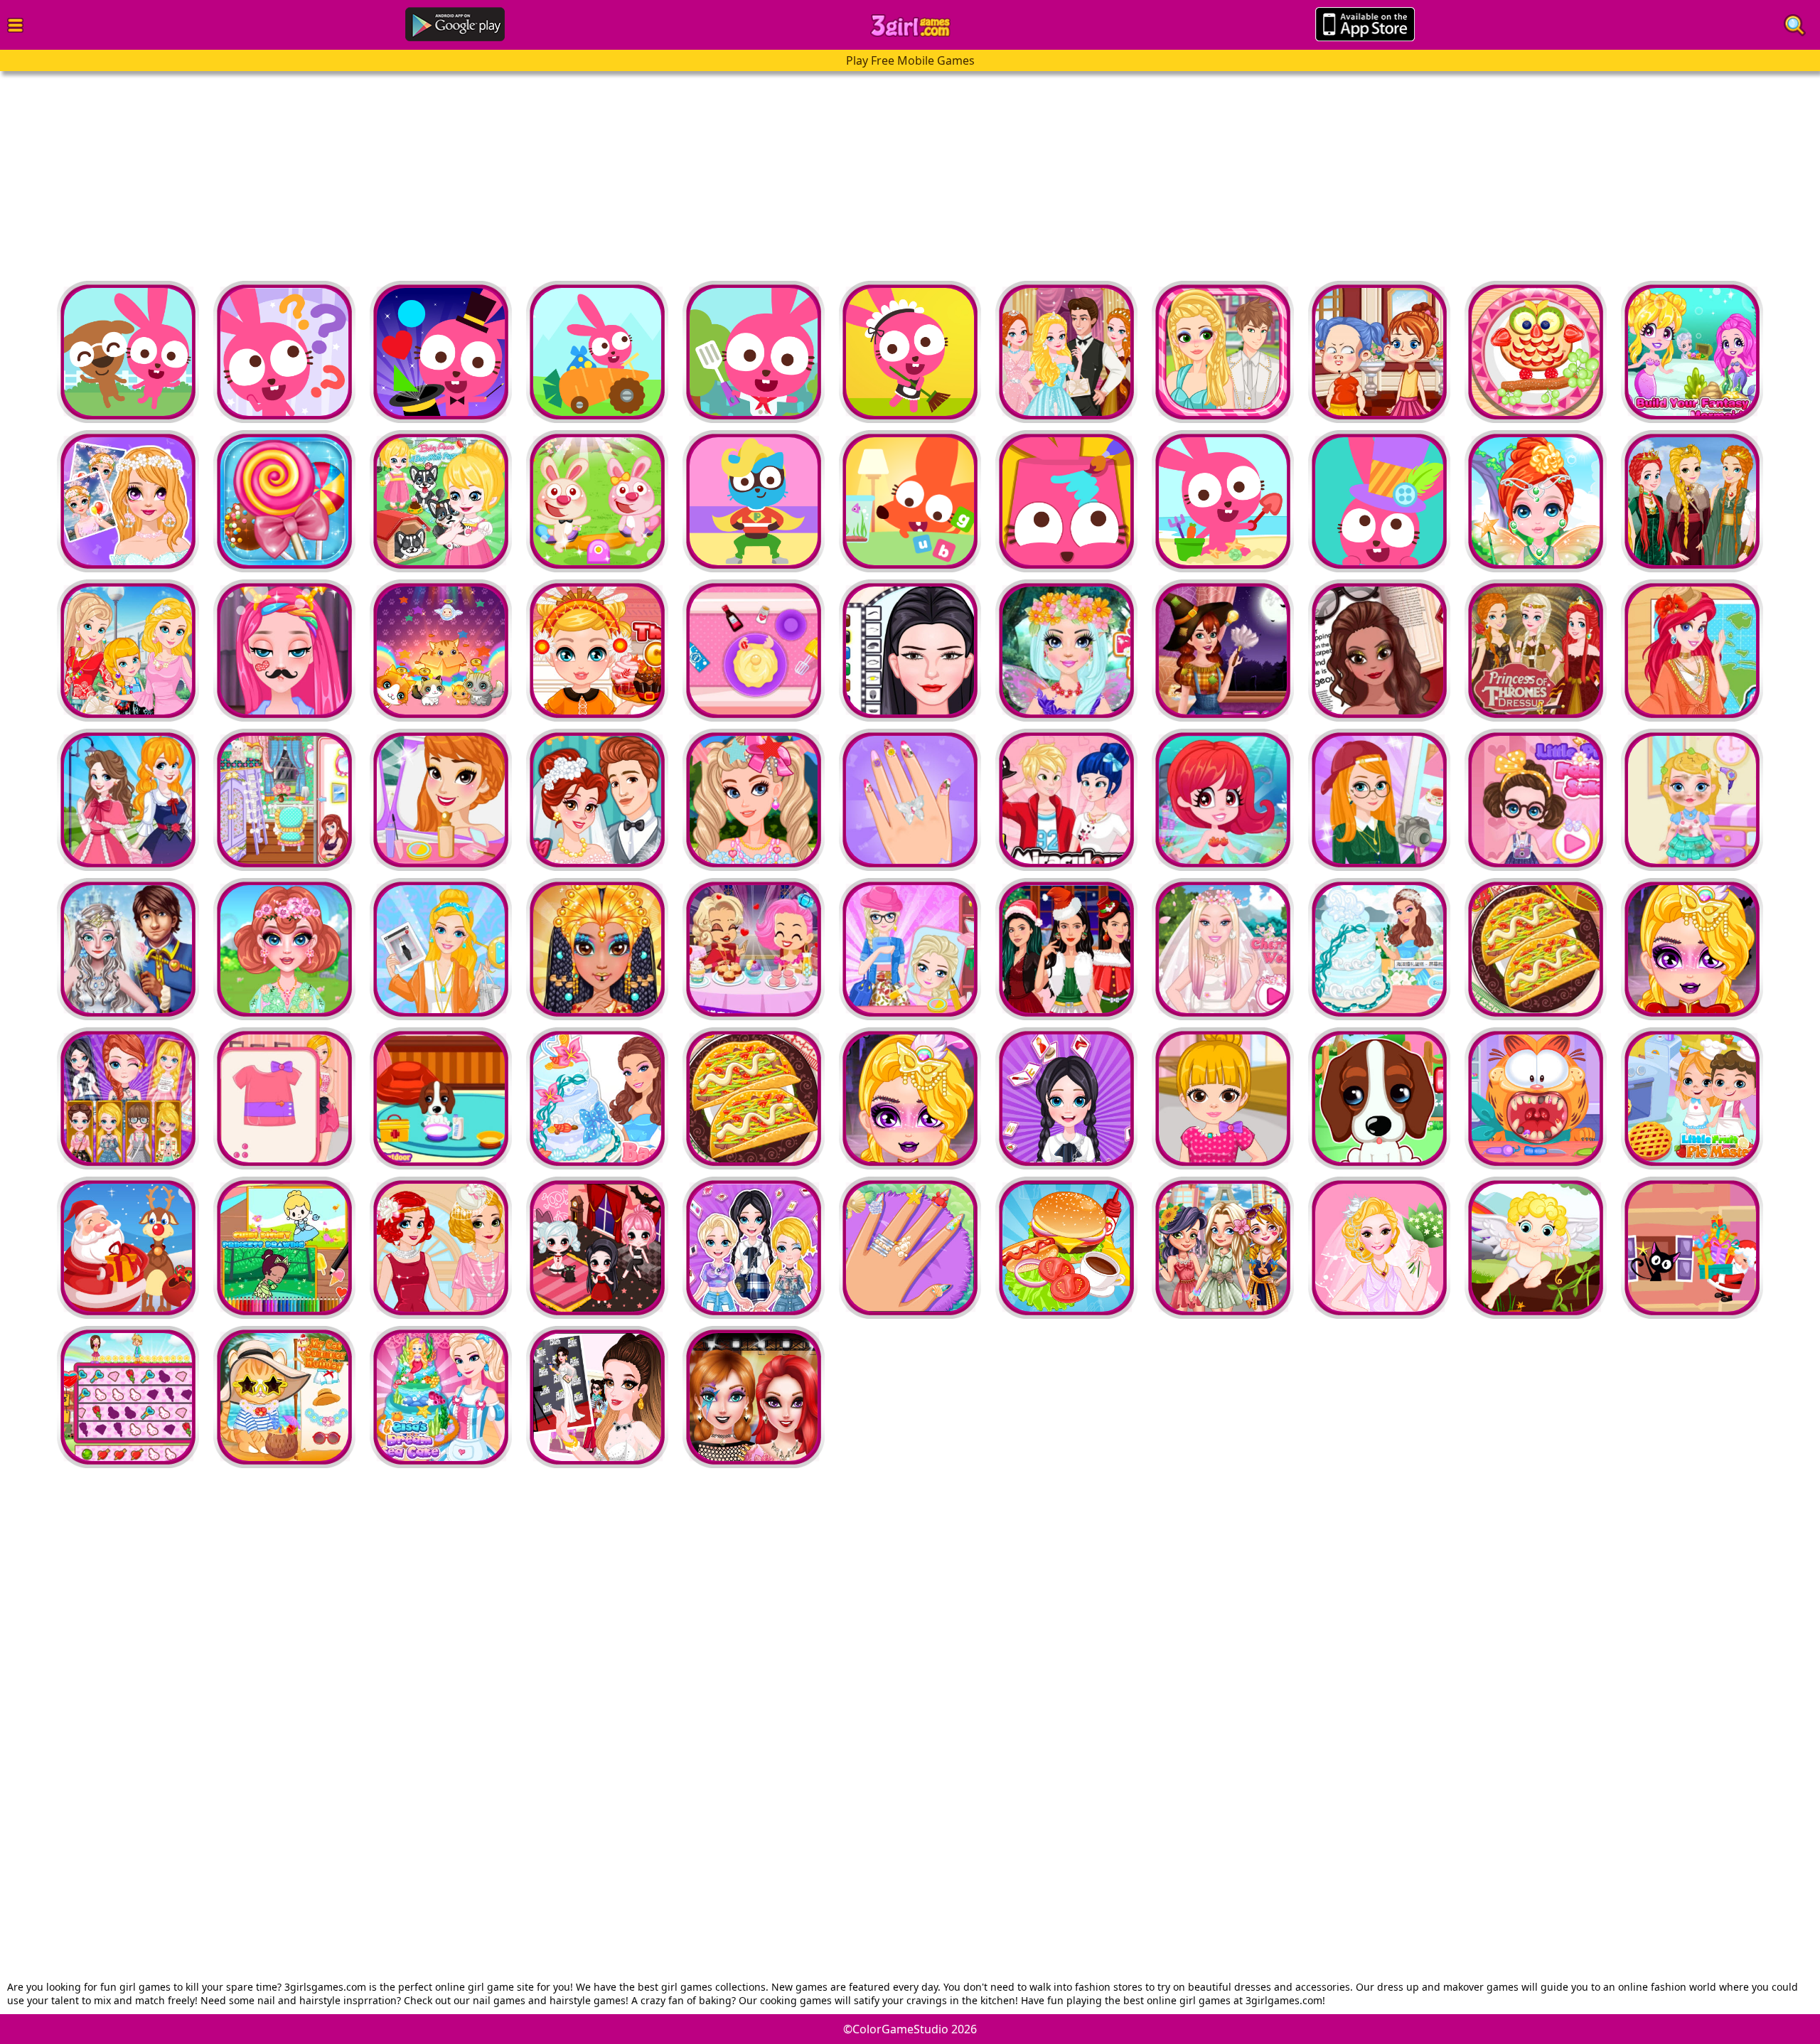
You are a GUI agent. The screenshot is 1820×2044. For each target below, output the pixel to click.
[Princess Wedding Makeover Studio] (441, 1248)
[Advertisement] (427, 171)
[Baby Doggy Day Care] (1379, 1098)
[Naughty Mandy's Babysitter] (1536, 352)
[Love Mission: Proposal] (128, 1397)
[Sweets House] (284, 501)
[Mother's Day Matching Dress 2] (128, 651)
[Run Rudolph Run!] (128, 1248)
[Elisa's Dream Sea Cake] (441, 1397)
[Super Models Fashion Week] (910, 651)
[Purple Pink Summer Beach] (1223, 501)
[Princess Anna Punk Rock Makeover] (754, 1397)
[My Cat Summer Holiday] (284, 1397)
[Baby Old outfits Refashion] (284, 1098)
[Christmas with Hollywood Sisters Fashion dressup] (1066, 949)
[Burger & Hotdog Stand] (1066, 1248)
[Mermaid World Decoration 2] (1692, 352)
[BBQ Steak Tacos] (1536, 949)
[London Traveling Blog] (1379, 800)
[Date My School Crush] (1223, 352)
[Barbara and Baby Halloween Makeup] (1692, 949)
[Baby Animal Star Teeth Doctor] (1536, 1098)
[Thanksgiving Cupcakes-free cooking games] (597, 651)
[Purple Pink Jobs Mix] (754, 501)
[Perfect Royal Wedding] (597, 800)
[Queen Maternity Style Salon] (1379, 651)
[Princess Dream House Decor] (128, 800)
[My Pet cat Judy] (441, 651)
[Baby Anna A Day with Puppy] (441, 501)
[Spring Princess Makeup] (1066, 651)
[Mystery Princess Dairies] (1066, 352)
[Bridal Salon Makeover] (1379, 1248)
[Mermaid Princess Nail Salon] (910, 1248)
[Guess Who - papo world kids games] (284, 352)
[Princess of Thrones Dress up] (1692, 501)
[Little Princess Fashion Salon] (1536, 800)
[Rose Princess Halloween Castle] (1223, 651)
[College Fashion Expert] (910, 949)
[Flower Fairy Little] (1536, 501)
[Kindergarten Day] (597, 501)
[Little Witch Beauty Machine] (1379, 352)
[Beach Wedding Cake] (1379, 949)
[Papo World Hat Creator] (1379, 501)
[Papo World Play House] (128, 352)
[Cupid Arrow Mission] (1536, 1248)
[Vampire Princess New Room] (597, 1248)
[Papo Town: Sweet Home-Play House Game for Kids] (910, 501)
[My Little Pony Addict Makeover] (284, 651)
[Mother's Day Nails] (910, 800)
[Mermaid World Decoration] (1223, 800)
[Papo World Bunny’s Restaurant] (754, 352)
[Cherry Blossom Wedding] (1223, 949)
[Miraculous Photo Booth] (1066, 800)
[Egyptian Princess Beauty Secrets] (597, 949)
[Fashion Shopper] (441, 949)
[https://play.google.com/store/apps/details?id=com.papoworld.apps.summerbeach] (1066, 501)
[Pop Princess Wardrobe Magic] (597, 1397)
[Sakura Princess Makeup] (128, 501)
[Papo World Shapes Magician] (441, 352)
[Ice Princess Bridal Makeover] (128, 949)
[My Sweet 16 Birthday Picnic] (754, 800)
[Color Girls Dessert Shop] (754, 949)
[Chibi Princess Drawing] (284, 1248)
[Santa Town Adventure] (1692, 1248)
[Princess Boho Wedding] (441, 800)
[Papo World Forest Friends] (597, 352)
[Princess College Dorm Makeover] (284, 800)
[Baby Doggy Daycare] (441, 1098)
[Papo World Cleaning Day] (910, 352)
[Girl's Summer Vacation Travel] (1223, 1248)
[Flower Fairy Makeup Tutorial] (284, 949)
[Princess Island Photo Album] (1692, 651)
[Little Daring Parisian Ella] (1692, 800)
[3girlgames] (910, 26)
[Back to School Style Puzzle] (128, 1098)
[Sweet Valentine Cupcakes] (754, 651)
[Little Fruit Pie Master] (1692, 1098)
